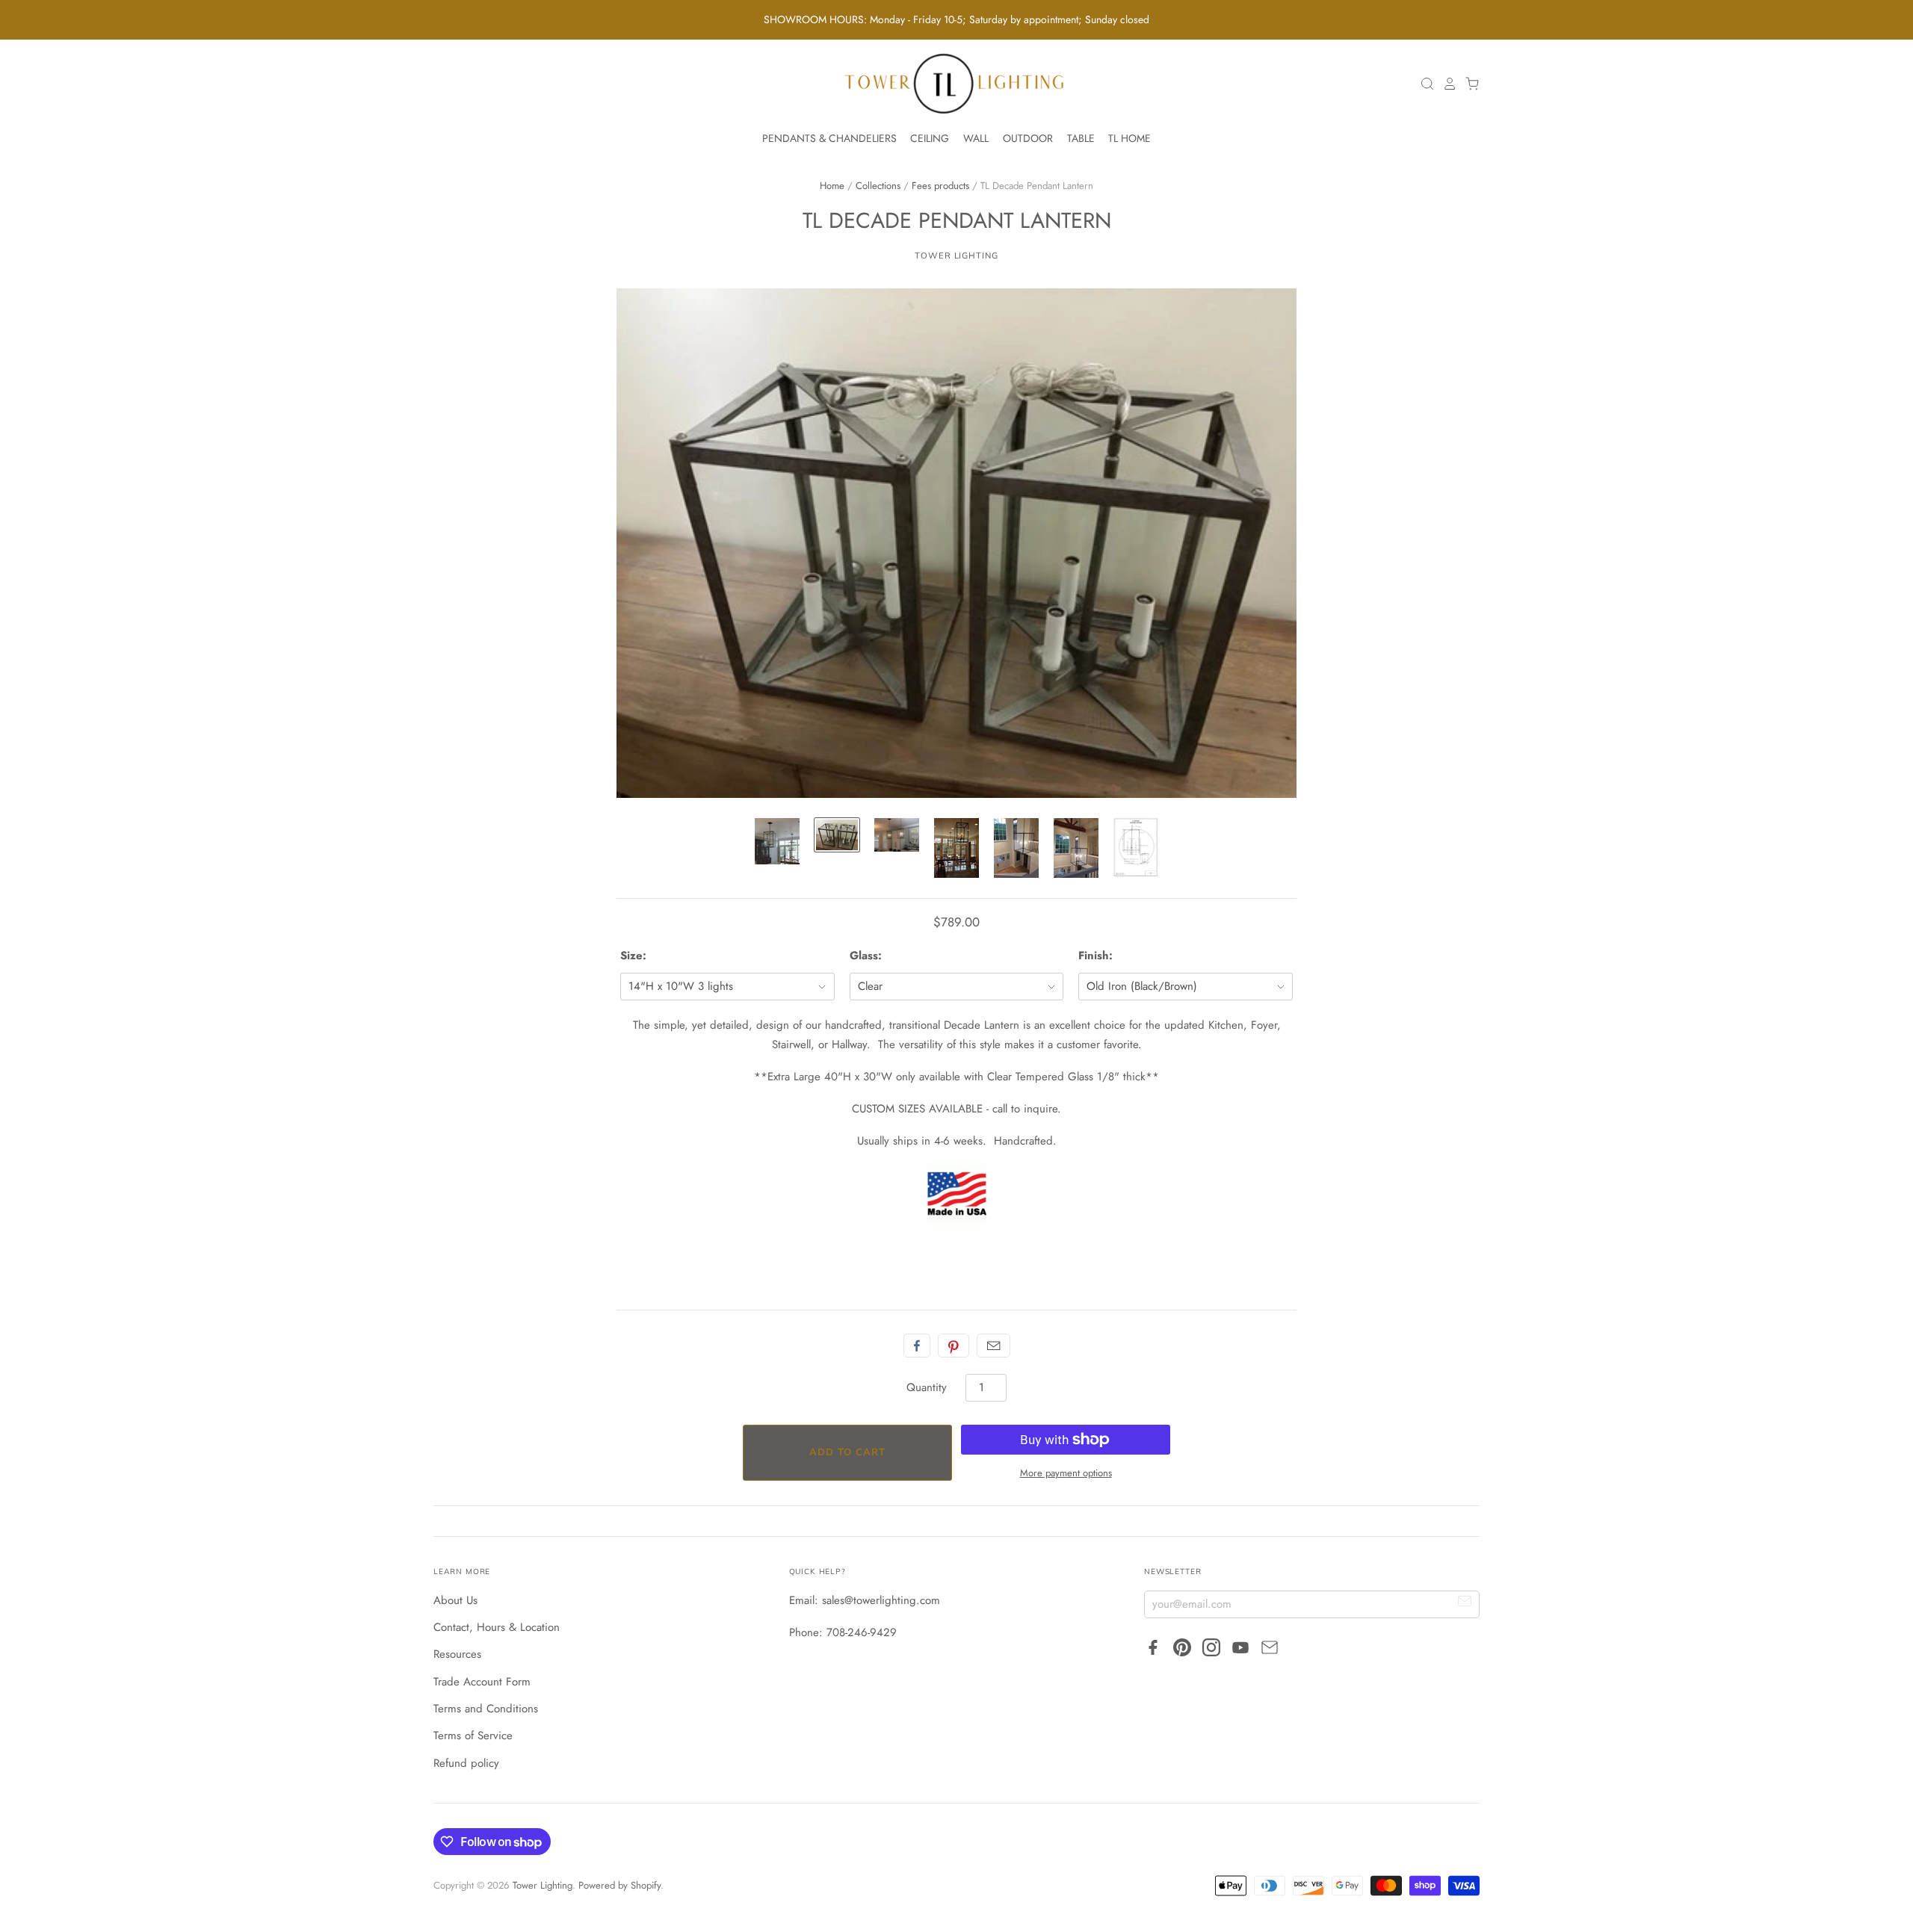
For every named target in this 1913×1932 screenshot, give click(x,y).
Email (993, 1346)
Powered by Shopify (619, 1885)
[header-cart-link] (1468, 84)
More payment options (1066, 1473)
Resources (457, 1654)
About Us (455, 1600)
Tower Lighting (956, 256)
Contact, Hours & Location (497, 1627)
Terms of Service (473, 1736)
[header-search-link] (1424, 84)
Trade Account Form (482, 1682)
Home (832, 186)
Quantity (927, 1387)
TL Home (1129, 138)
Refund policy (466, 1763)
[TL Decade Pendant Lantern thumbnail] (777, 841)
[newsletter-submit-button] (1465, 1604)
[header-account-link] (1446, 84)
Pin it (954, 1346)
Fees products (940, 186)
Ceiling (930, 138)
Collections (878, 186)
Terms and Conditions (486, 1709)
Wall (976, 138)
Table (1081, 138)
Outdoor (1028, 138)
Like (917, 1346)
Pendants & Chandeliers (829, 138)
